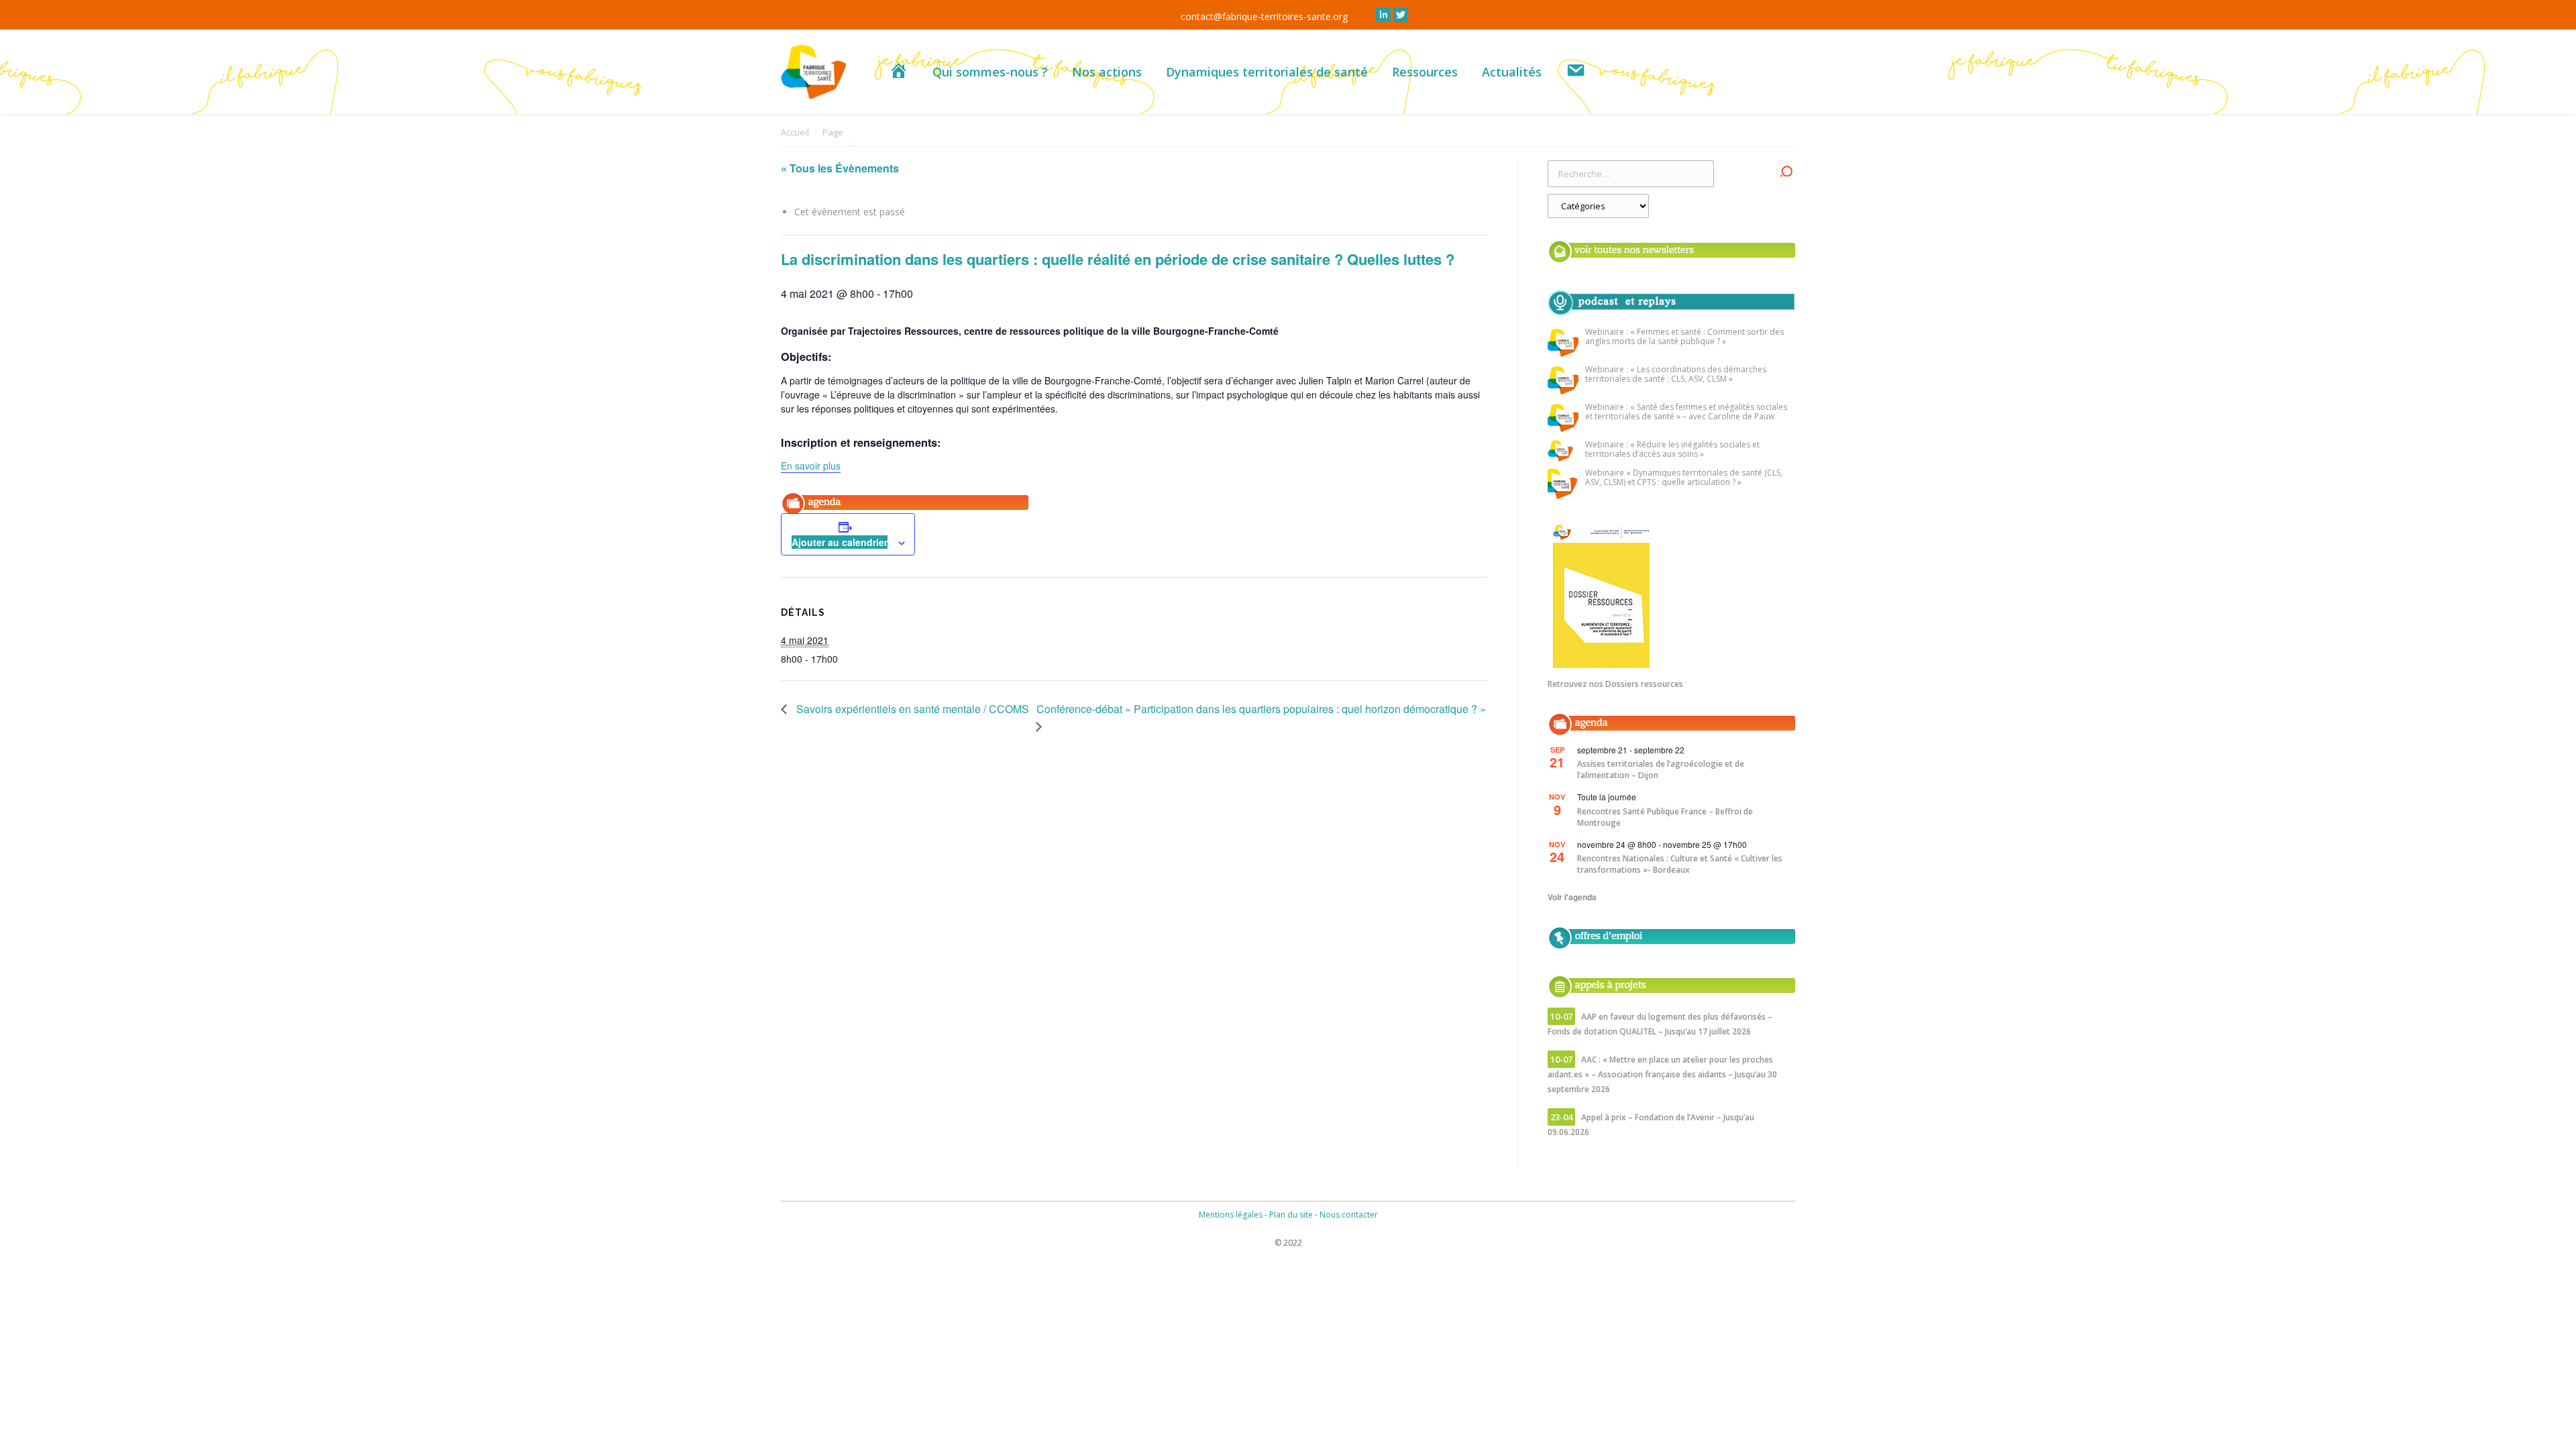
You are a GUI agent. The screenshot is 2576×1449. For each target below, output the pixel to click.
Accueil (795, 132)
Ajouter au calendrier (840, 542)
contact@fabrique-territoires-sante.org (1264, 16)
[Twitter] (1401, 15)
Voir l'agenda (1572, 897)
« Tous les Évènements (840, 168)
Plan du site (1291, 1215)
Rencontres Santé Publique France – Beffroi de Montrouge (1665, 817)
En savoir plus (811, 466)
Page (833, 132)
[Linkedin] (1383, 15)
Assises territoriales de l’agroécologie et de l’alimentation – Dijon (1661, 769)
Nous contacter (1349, 1215)
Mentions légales (1231, 1215)
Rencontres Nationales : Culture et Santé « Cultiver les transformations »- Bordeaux (1680, 864)
